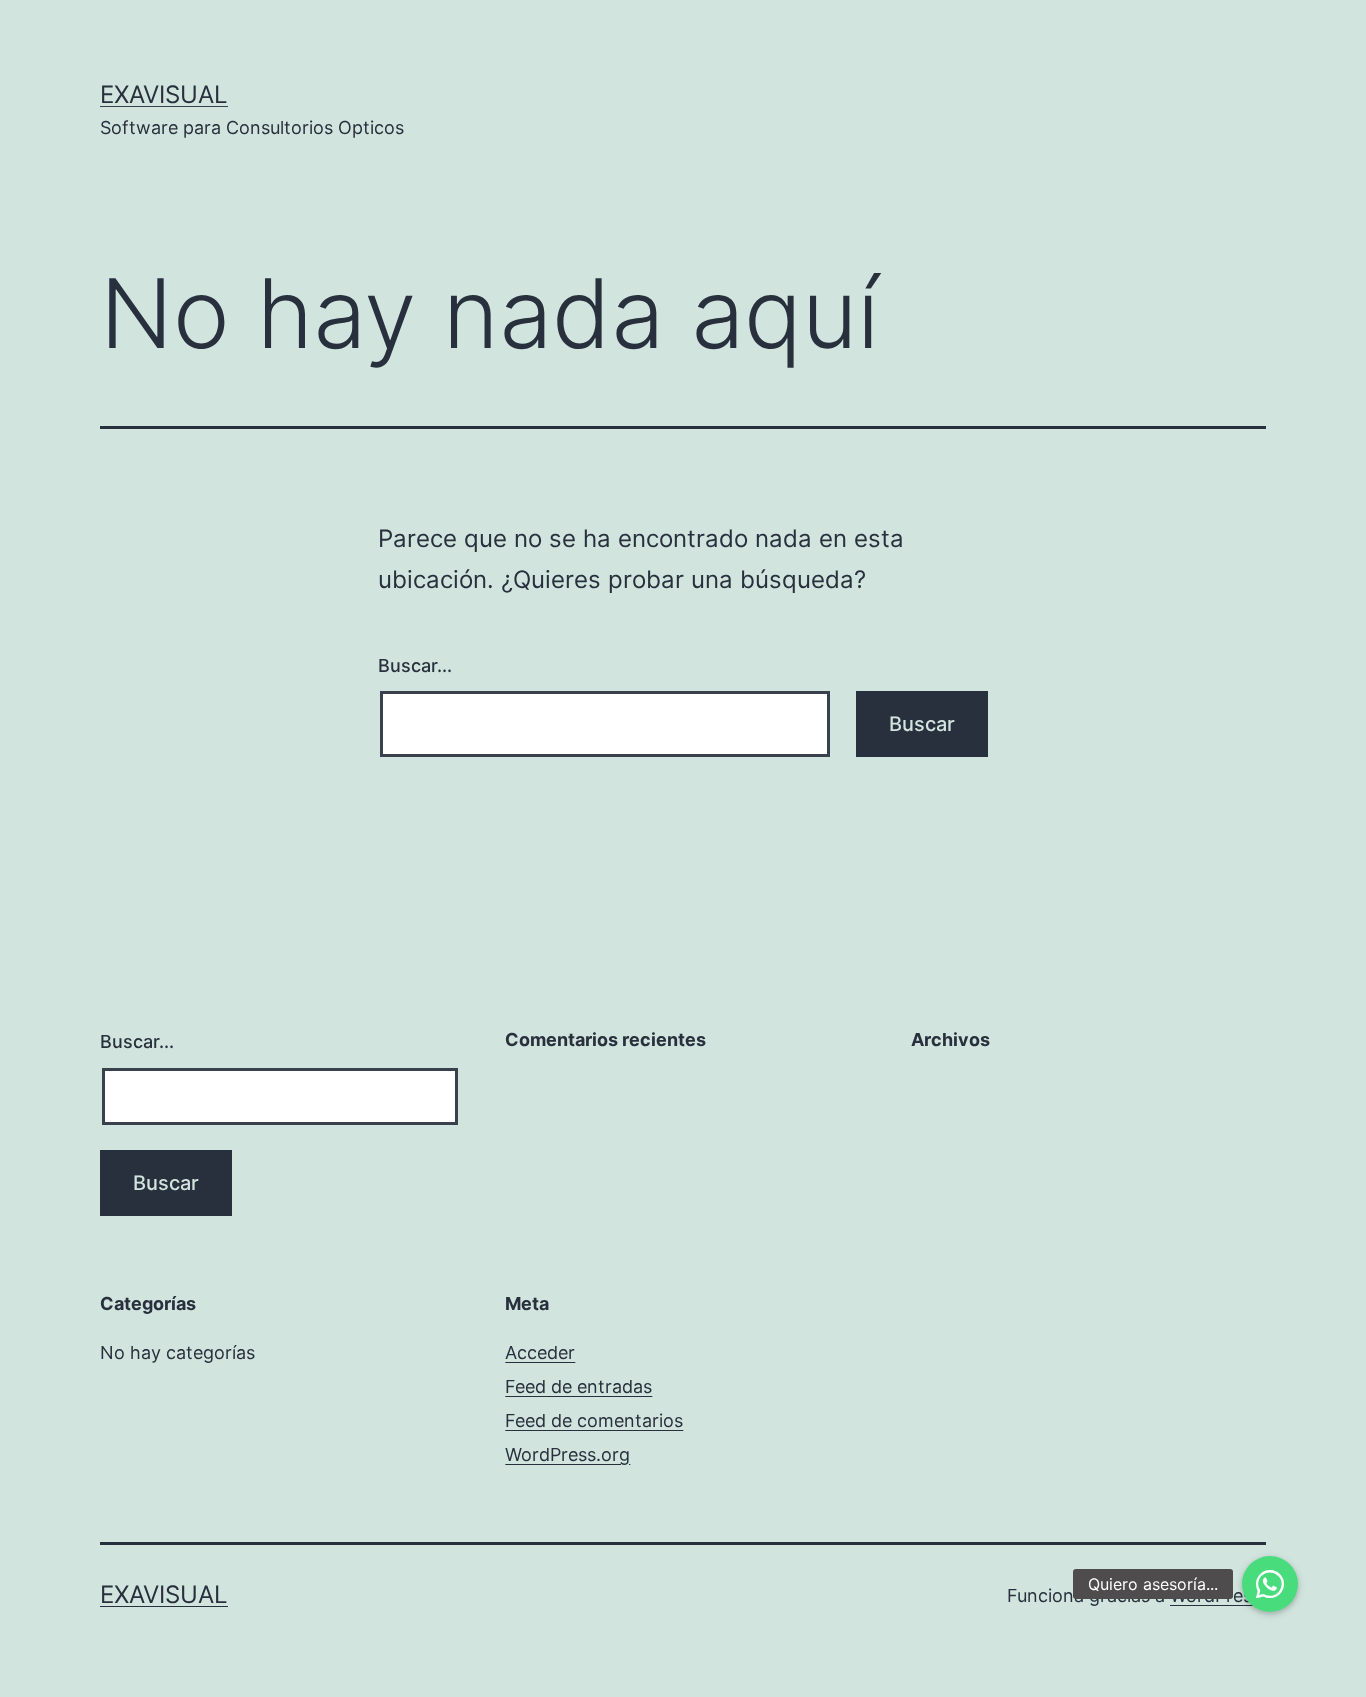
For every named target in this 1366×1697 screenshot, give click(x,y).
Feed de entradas (578, 1386)
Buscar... (415, 665)
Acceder (540, 1352)
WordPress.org (567, 1454)
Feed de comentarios (594, 1420)
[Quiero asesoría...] (1270, 1584)
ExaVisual (164, 94)
